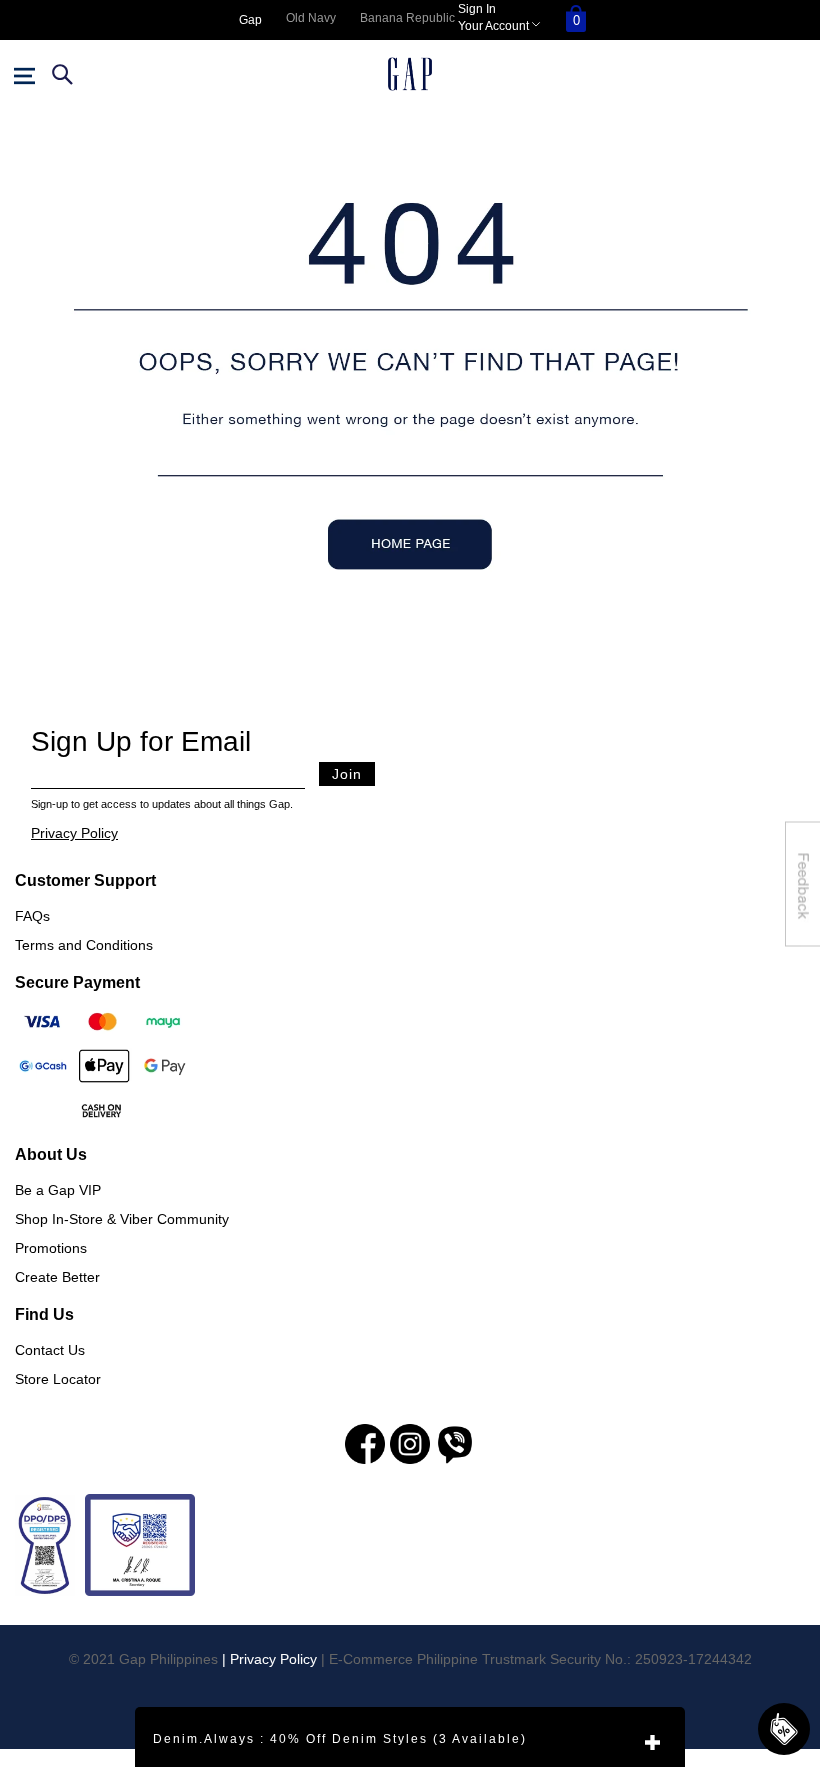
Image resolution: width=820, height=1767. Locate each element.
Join (347, 774)
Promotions (51, 1248)
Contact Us (50, 1350)
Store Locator (58, 1379)
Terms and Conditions (84, 945)
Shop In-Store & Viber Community (122, 1219)
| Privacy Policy (269, 1659)
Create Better (57, 1277)
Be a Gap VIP (58, 1190)
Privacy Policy (74, 833)
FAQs (32, 916)
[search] (60, 74)
